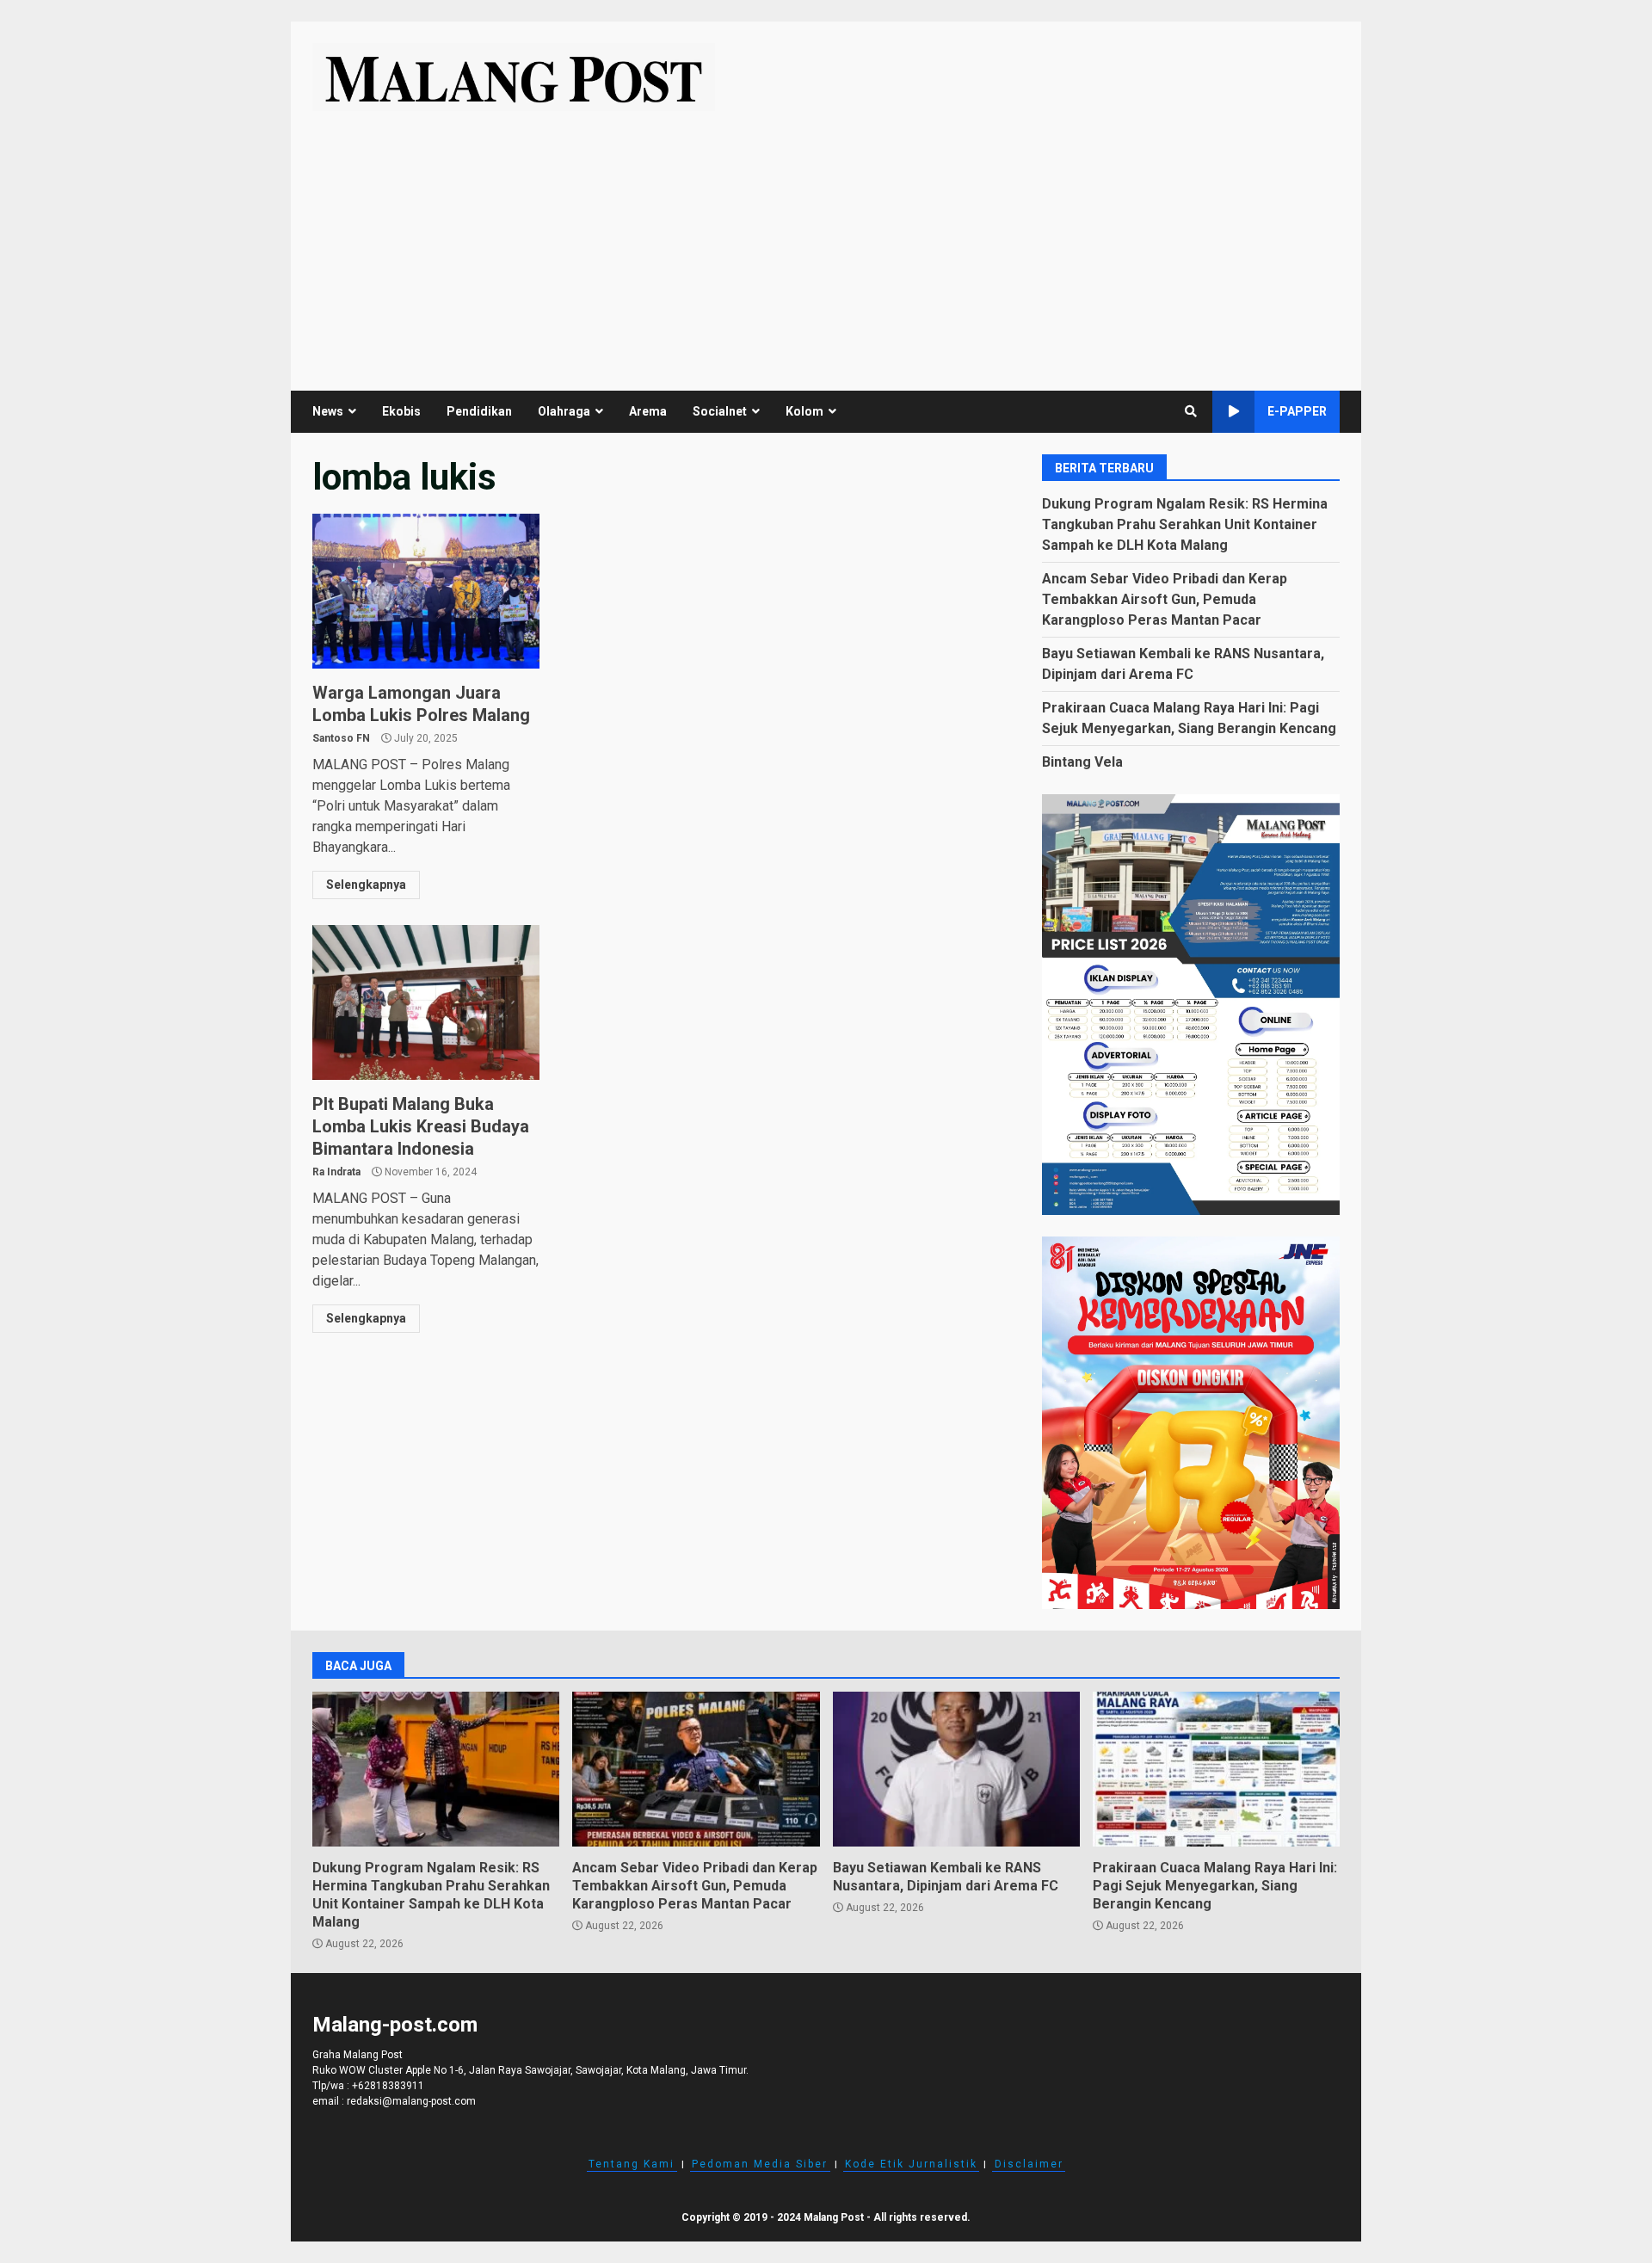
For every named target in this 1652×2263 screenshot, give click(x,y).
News (328, 411)
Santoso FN (341, 738)
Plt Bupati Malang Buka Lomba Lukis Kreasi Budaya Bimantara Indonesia (426, 1002)
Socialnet (720, 411)
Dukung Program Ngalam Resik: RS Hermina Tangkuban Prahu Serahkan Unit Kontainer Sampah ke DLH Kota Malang (1185, 524)
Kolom (804, 411)
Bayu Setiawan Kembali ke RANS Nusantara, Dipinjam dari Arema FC (956, 1769)
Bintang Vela (1082, 762)
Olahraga (564, 411)
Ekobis (401, 411)
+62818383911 (388, 2086)
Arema (648, 411)
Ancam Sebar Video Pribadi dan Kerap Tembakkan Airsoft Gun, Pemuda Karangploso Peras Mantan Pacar (1165, 599)
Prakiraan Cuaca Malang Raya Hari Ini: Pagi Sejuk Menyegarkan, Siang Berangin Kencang (1216, 1769)
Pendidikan (479, 411)
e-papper (1297, 411)
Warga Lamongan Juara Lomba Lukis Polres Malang (426, 591)
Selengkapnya (366, 885)
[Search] (1191, 411)
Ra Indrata (336, 1172)
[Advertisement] (826, 240)
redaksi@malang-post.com (411, 2101)
